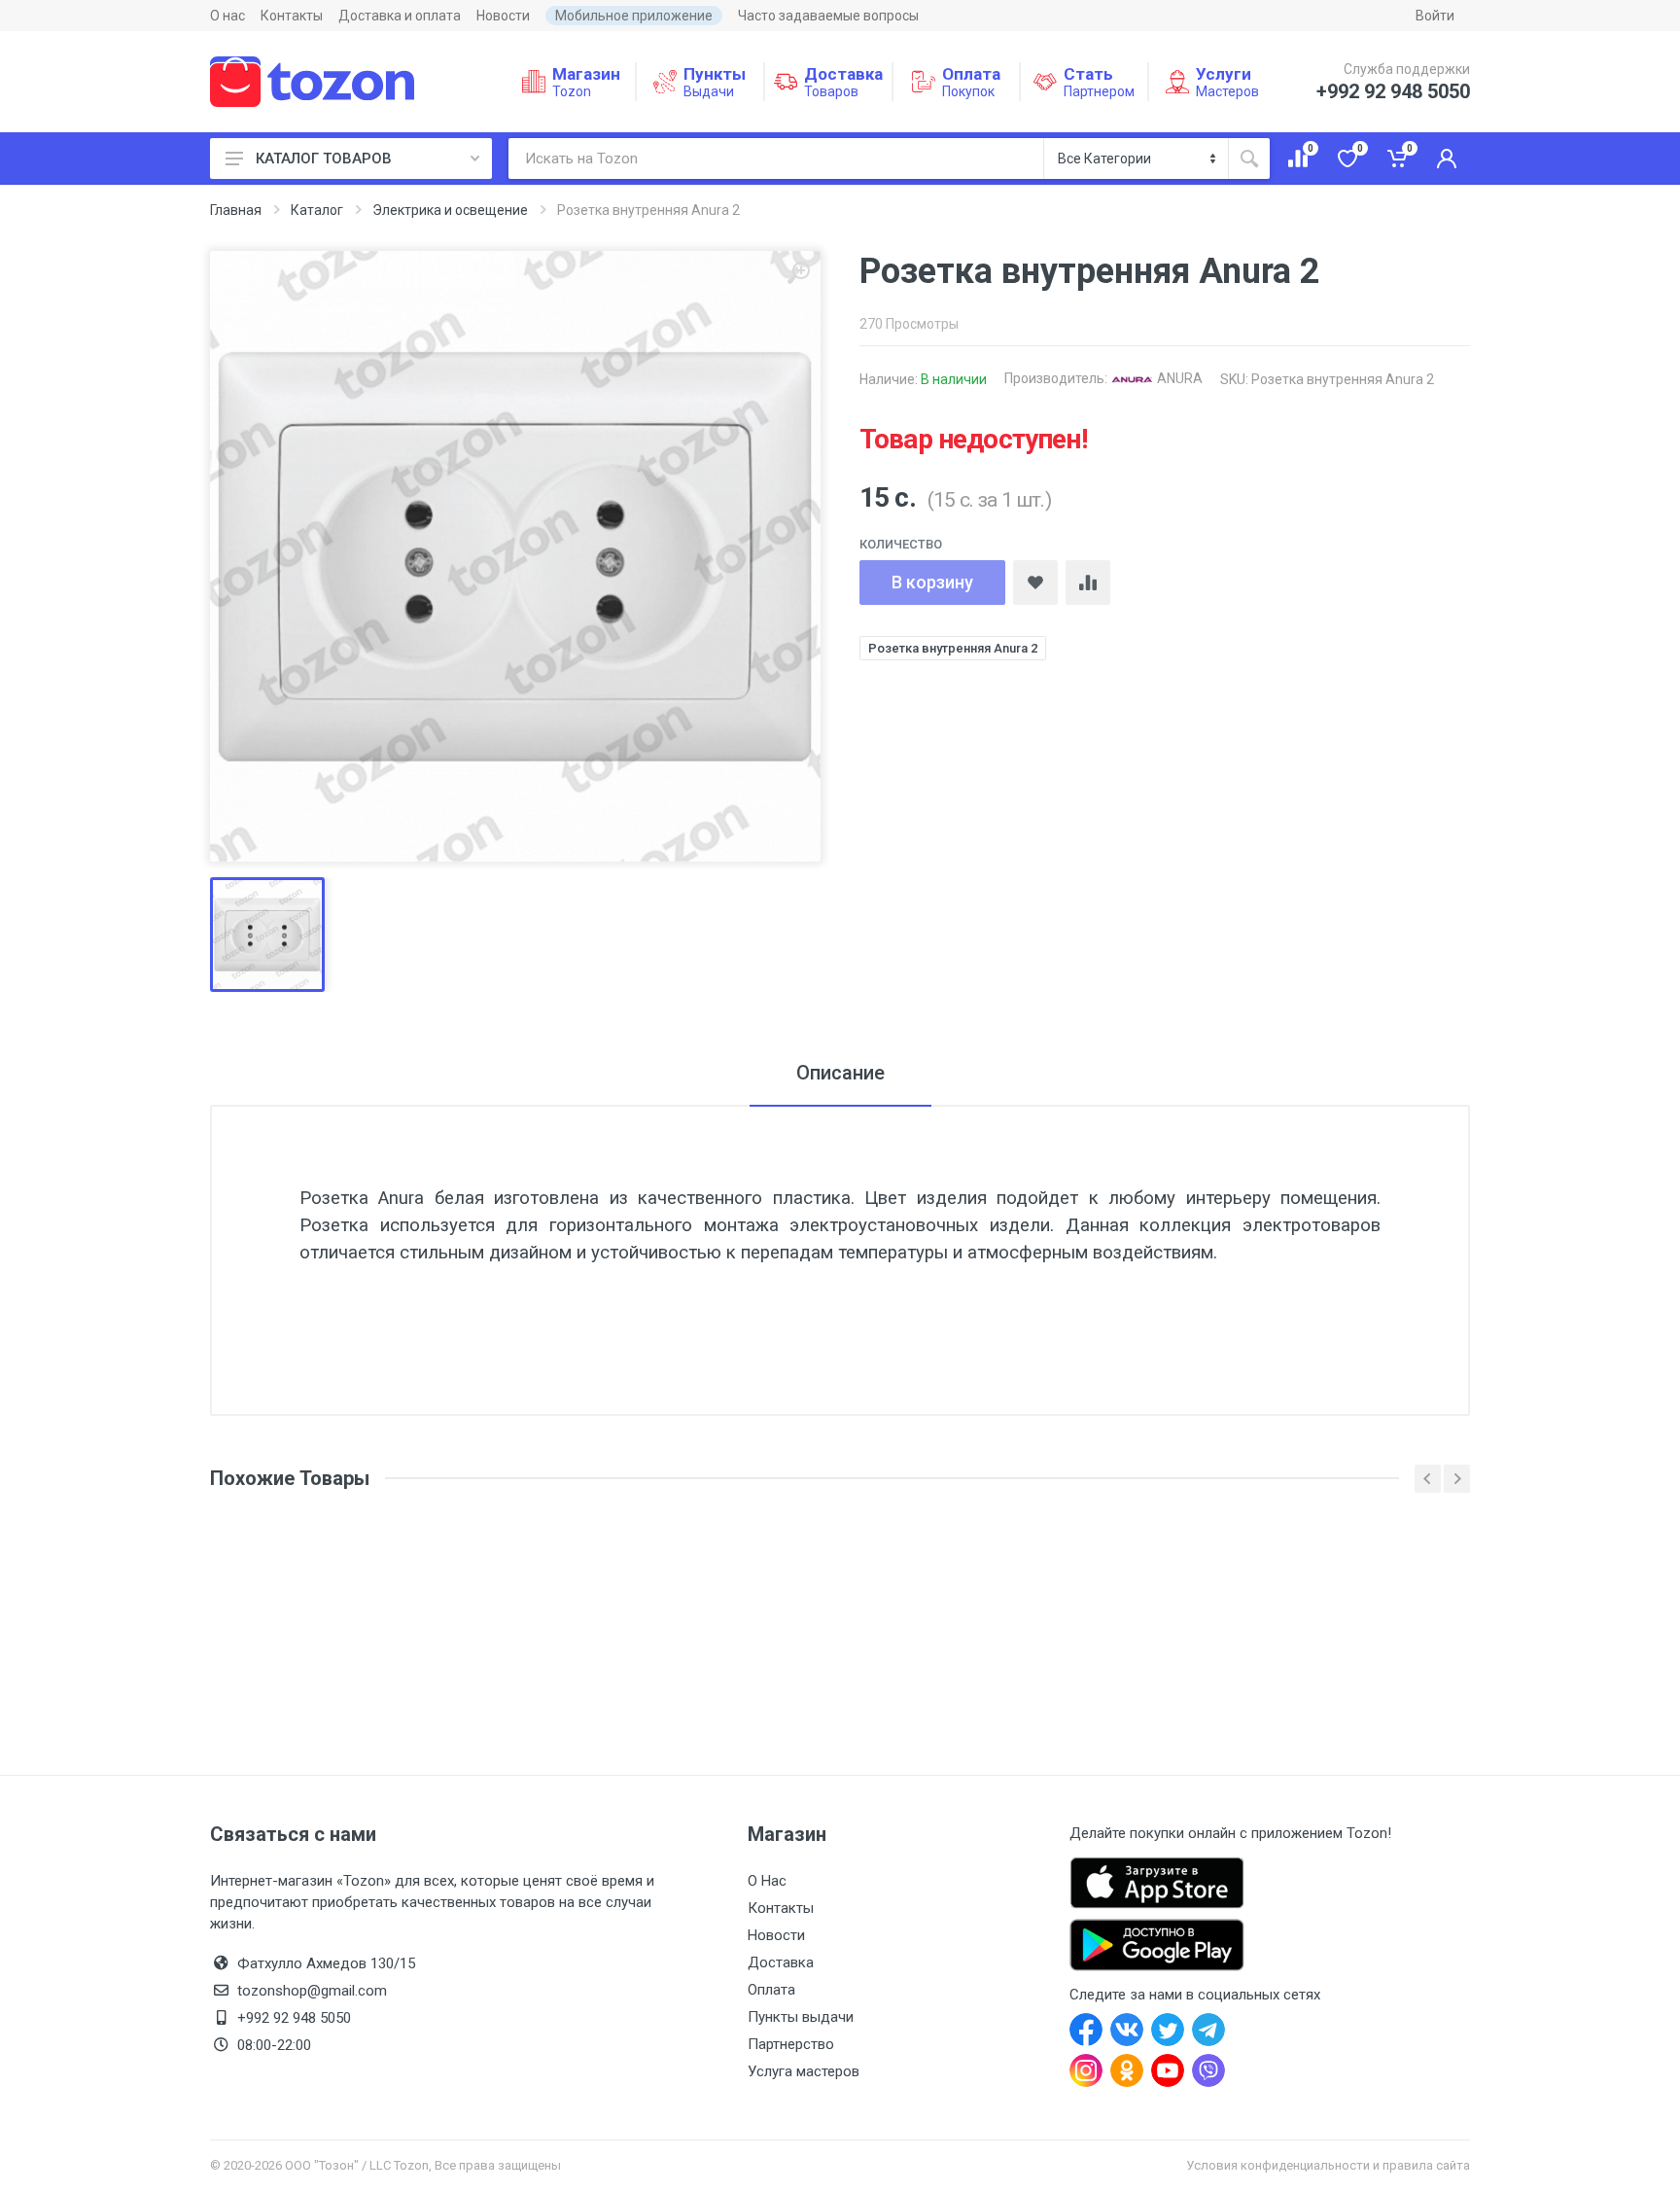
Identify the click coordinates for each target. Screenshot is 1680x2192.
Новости (503, 16)
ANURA (1178, 378)
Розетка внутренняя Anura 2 (953, 648)
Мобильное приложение (634, 16)
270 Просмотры (909, 324)
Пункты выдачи (801, 2017)
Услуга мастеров (804, 2071)
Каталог (317, 210)
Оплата (771, 1990)
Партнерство (791, 2044)
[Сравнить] (1088, 583)
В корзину (932, 582)
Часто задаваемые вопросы (828, 16)
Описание (840, 1073)
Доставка (781, 1962)
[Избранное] (1035, 583)
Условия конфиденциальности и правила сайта (1328, 2165)
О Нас (767, 1881)
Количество (901, 544)
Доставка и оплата (400, 16)
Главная (236, 210)
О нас (227, 16)
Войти (1435, 16)
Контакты (292, 16)
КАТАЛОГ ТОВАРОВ (324, 159)
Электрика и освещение (450, 210)
